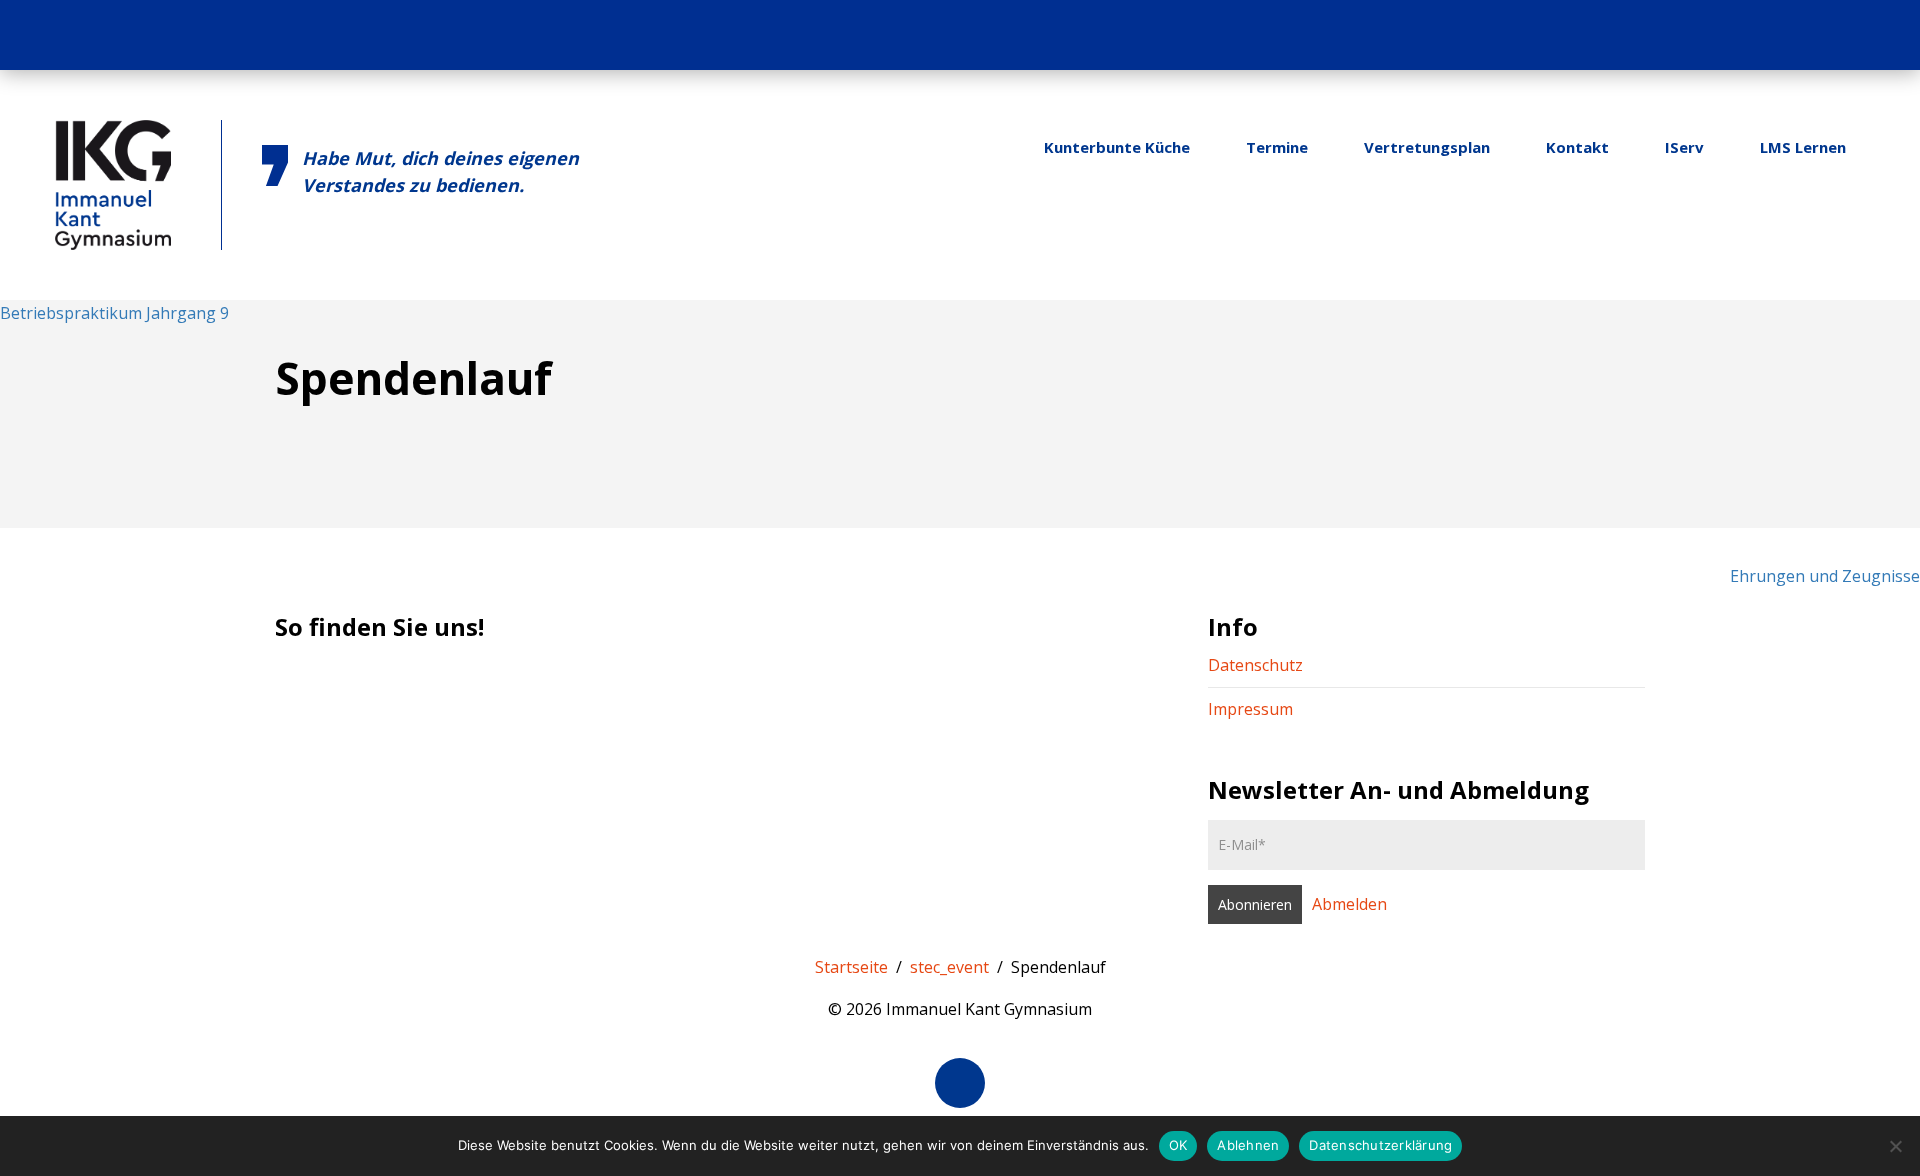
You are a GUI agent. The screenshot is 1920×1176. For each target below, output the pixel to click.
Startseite (851, 967)
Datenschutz (1255, 665)
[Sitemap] (1839, 35)
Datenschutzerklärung (1380, 1145)
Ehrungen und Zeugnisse (1825, 576)
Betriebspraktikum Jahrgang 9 (114, 313)
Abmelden (1349, 904)
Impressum (1250, 709)
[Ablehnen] (1895, 1146)
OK (1178, 1145)
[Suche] (1878, 35)
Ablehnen (1248, 1145)
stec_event (949, 967)
